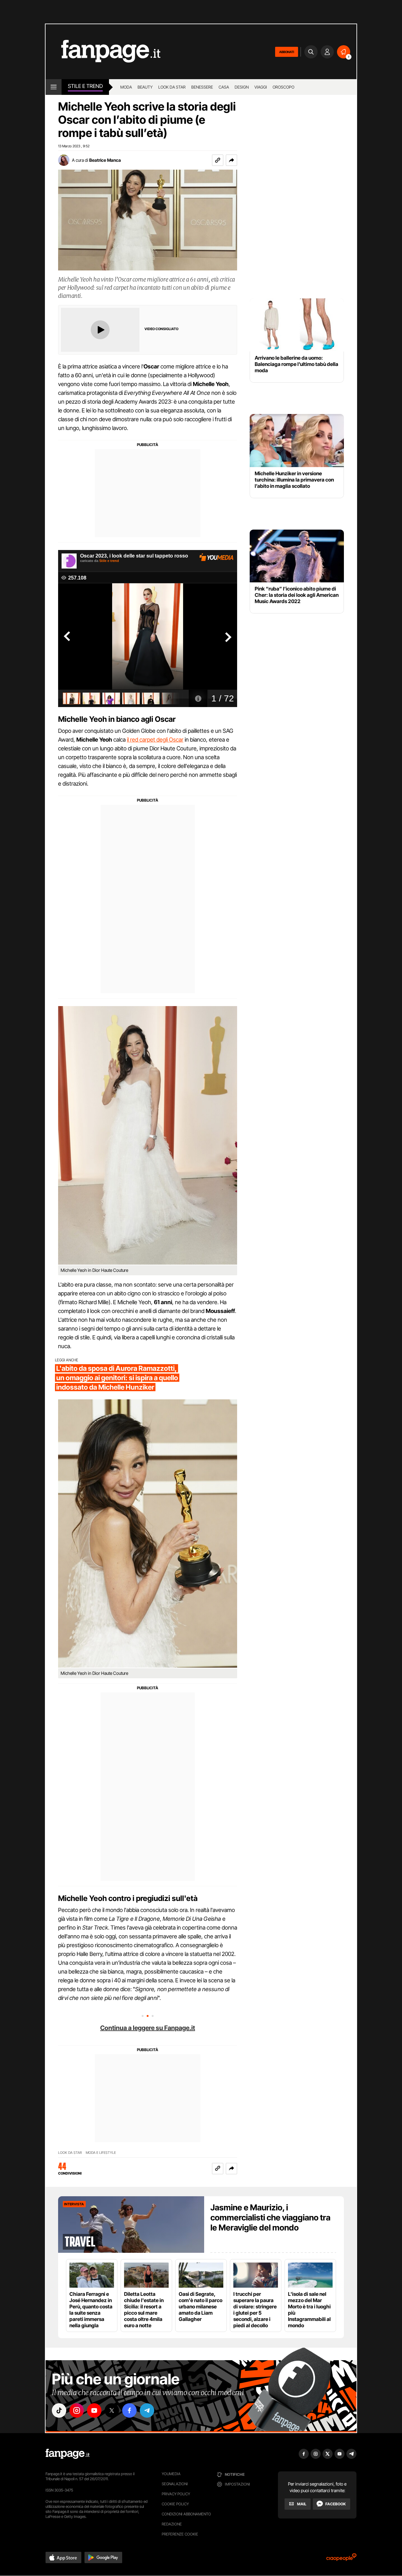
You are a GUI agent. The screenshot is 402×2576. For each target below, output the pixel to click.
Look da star (172, 87)
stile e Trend (85, 86)
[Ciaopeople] (341, 2559)
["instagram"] (77, 2410)
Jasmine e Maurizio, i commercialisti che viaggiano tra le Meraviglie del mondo (270, 2217)
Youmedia (171, 2474)
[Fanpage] (68, 2454)
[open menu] (54, 87)
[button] (231, 160)
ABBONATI (287, 52)
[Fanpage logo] (103, 52)
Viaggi (261, 87)
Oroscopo (283, 87)
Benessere (202, 87)
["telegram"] (147, 2410)
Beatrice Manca (105, 160)
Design (242, 87)
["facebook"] (129, 2410)
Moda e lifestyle (101, 2153)
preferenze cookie (180, 2534)
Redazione (172, 2524)
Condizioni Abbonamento (186, 2514)
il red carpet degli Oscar (155, 740)
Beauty (145, 87)
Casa (224, 87)
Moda (126, 87)
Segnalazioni (175, 2484)
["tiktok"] (59, 2410)
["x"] (112, 2410)
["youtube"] (94, 2410)
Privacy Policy (176, 2494)
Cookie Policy (175, 2504)
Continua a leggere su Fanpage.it (148, 2028)
